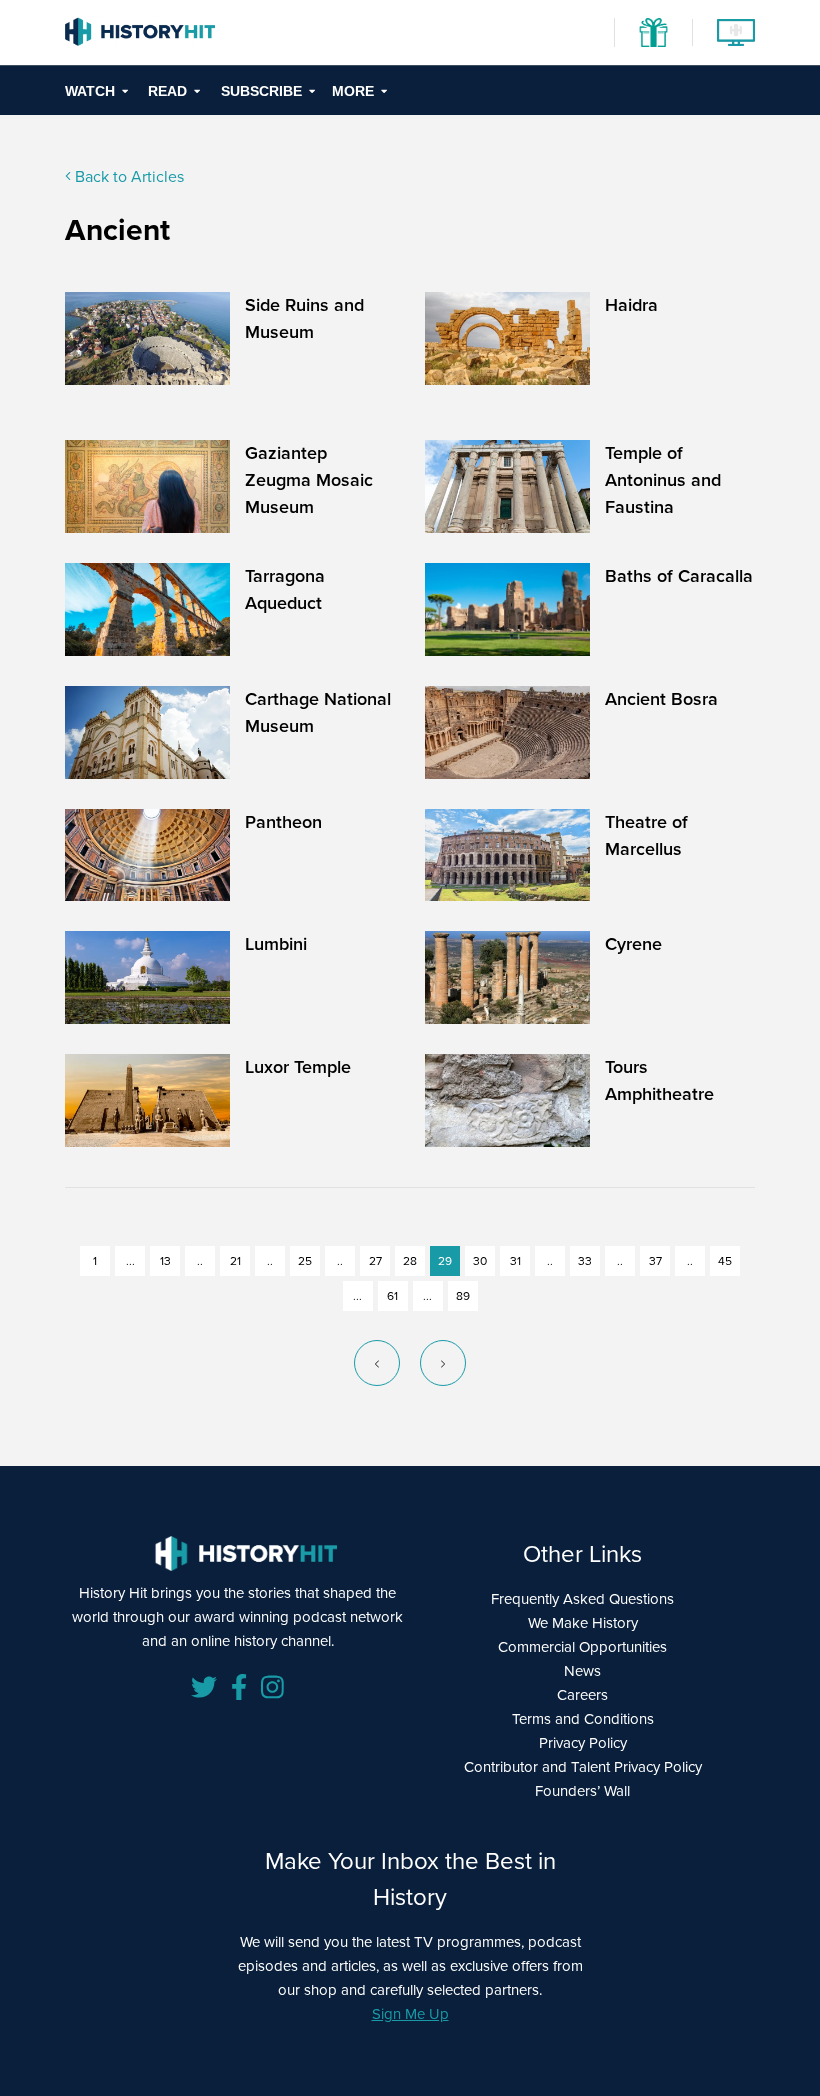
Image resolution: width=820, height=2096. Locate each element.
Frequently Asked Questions (582, 1599)
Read (167, 91)
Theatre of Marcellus (646, 835)
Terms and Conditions (583, 1719)
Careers (582, 1695)
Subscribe (261, 91)
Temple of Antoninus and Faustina (663, 480)
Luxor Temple (298, 1067)
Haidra (631, 305)
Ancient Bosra (661, 699)
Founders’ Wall (582, 1791)
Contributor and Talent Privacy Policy (583, 1767)
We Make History (583, 1623)
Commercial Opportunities (582, 1647)
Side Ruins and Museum (304, 318)
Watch (90, 91)
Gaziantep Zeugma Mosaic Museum (309, 480)
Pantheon (283, 822)
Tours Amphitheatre (659, 1080)
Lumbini (276, 944)
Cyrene (633, 944)
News (582, 1671)
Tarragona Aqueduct (285, 589)
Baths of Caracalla (679, 576)
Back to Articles (127, 176)
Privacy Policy (583, 1743)
